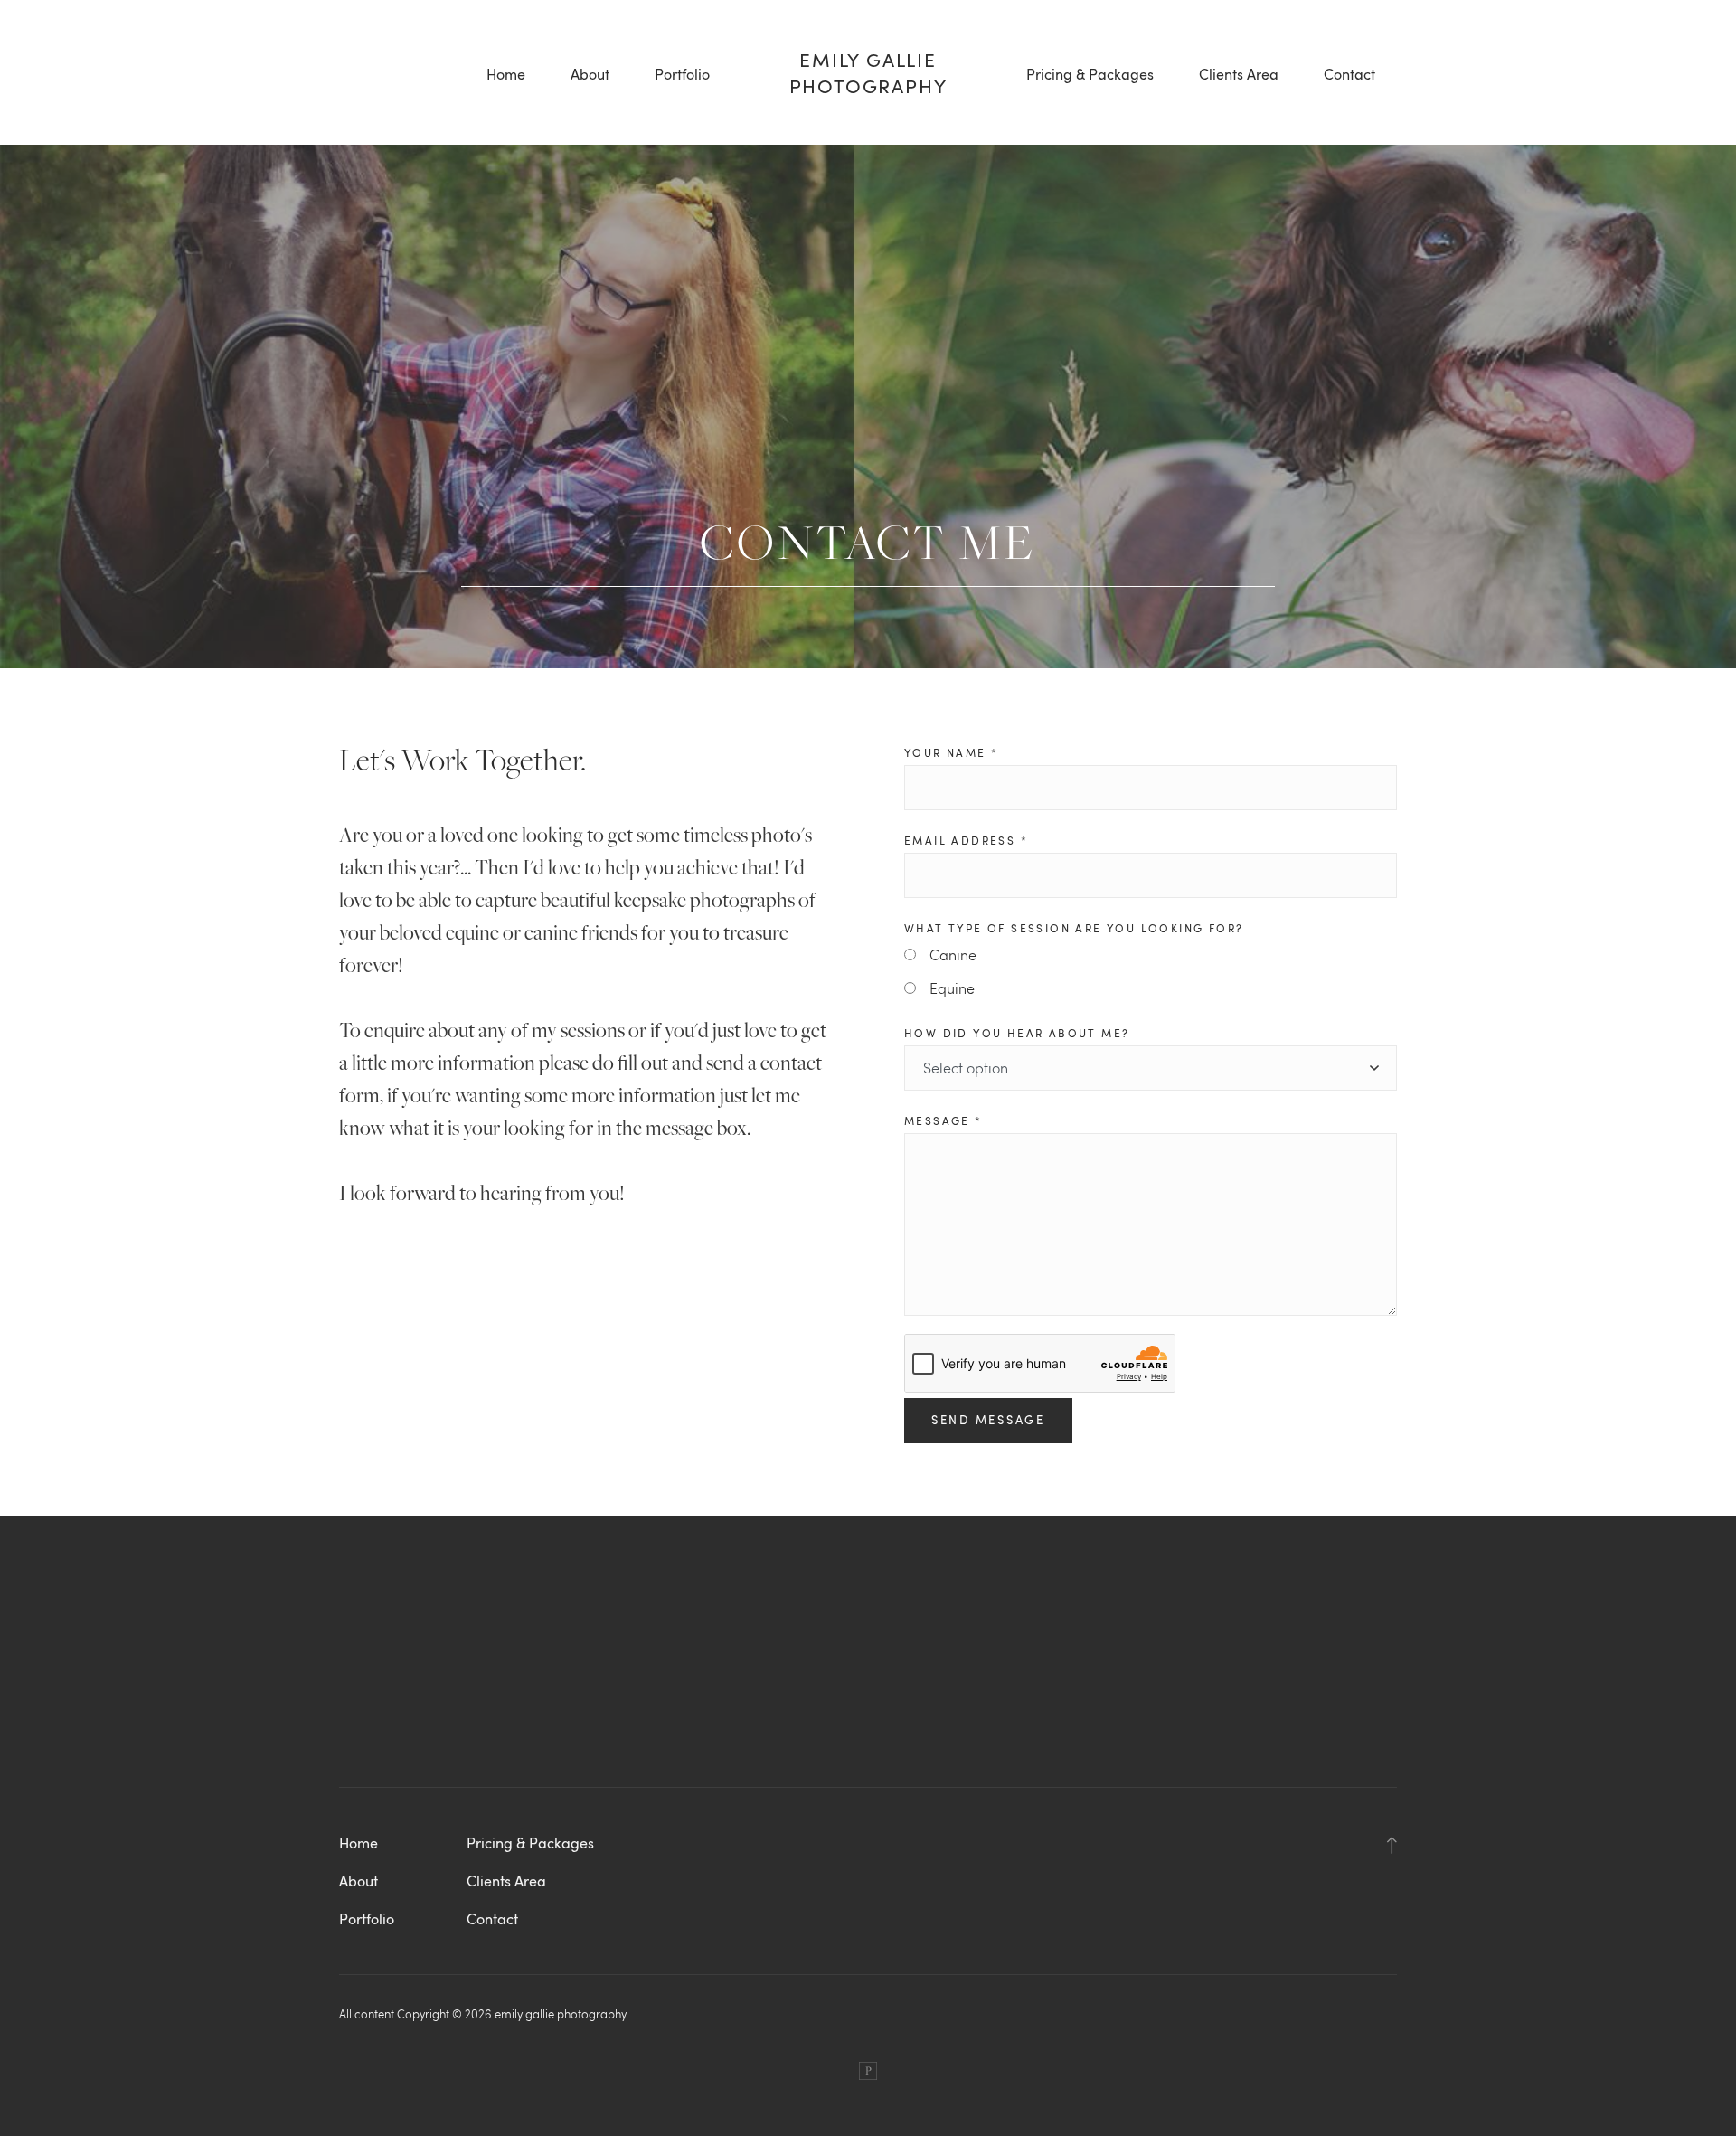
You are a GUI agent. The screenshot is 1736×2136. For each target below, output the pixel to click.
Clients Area (1239, 74)
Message (943, 1120)
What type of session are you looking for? (1074, 928)
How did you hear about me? (1017, 1033)
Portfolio (682, 74)
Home (506, 74)
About (590, 74)
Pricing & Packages (1090, 74)
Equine (952, 988)
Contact (1349, 74)
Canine (953, 955)
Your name (951, 752)
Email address (966, 840)
